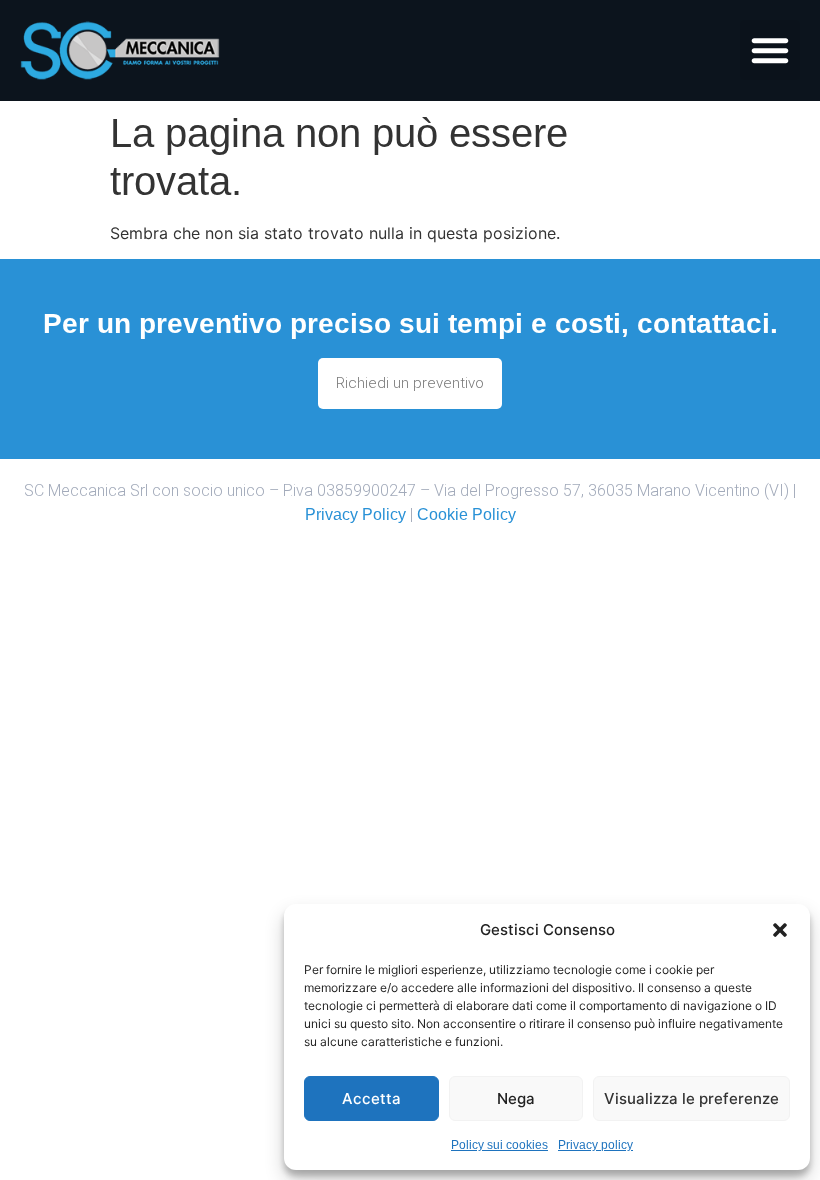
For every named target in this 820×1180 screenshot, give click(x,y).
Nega (516, 1098)
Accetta (371, 1098)
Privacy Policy (355, 514)
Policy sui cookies (499, 1145)
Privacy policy (595, 1145)
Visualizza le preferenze (691, 1098)
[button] (780, 930)
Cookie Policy (466, 514)
